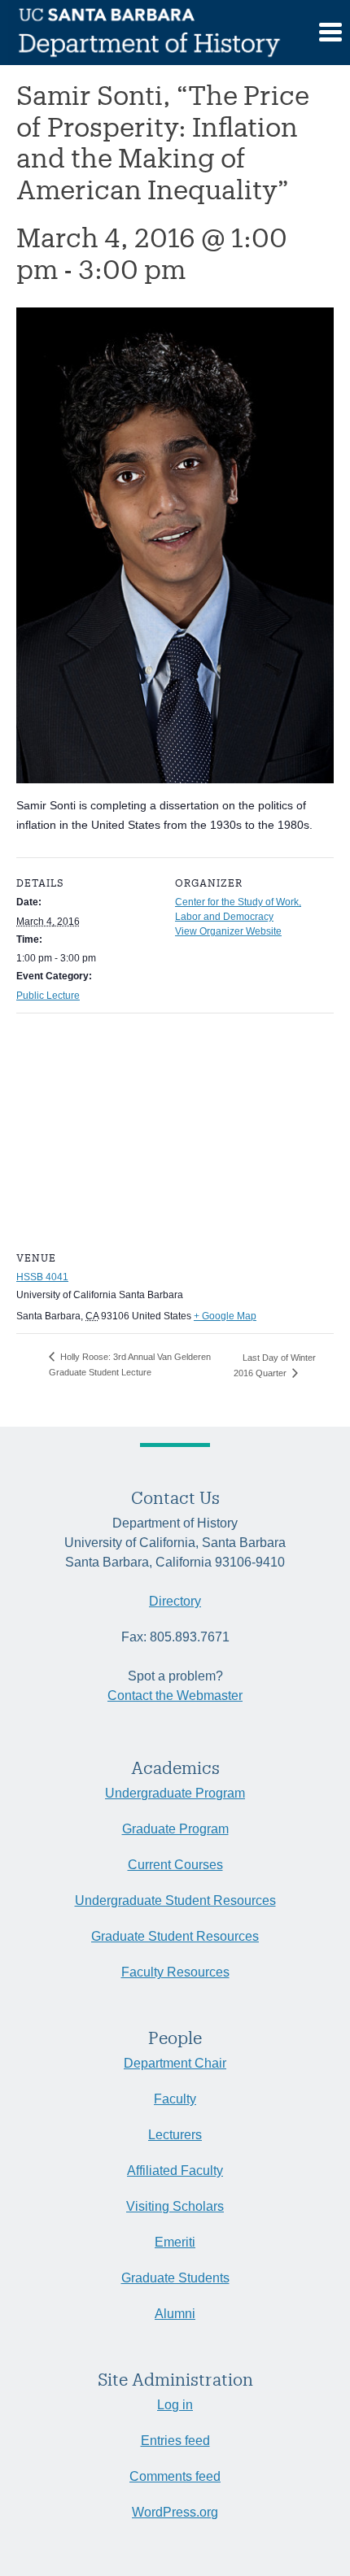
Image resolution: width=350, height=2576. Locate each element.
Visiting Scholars (175, 2206)
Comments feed (175, 2476)
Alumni (175, 2314)
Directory (175, 1601)
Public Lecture (48, 996)
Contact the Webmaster (175, 1696)
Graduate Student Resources (175, 1936)
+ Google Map (225, 1316)
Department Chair (175, 2063)
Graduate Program (175, 1829)
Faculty (175, 2099)
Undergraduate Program (175, 1793)
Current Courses (175, 1865)
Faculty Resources (175, 1972)
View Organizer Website (228, 931)
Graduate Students (175, 2278)
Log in (175, 2405)
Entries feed (175, 2441)
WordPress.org (175, 2512)
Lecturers (175, 2135)
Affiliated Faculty (175, 2171)
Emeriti (175, 2242)
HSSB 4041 (42, 1277)
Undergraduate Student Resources (175, 1900)
